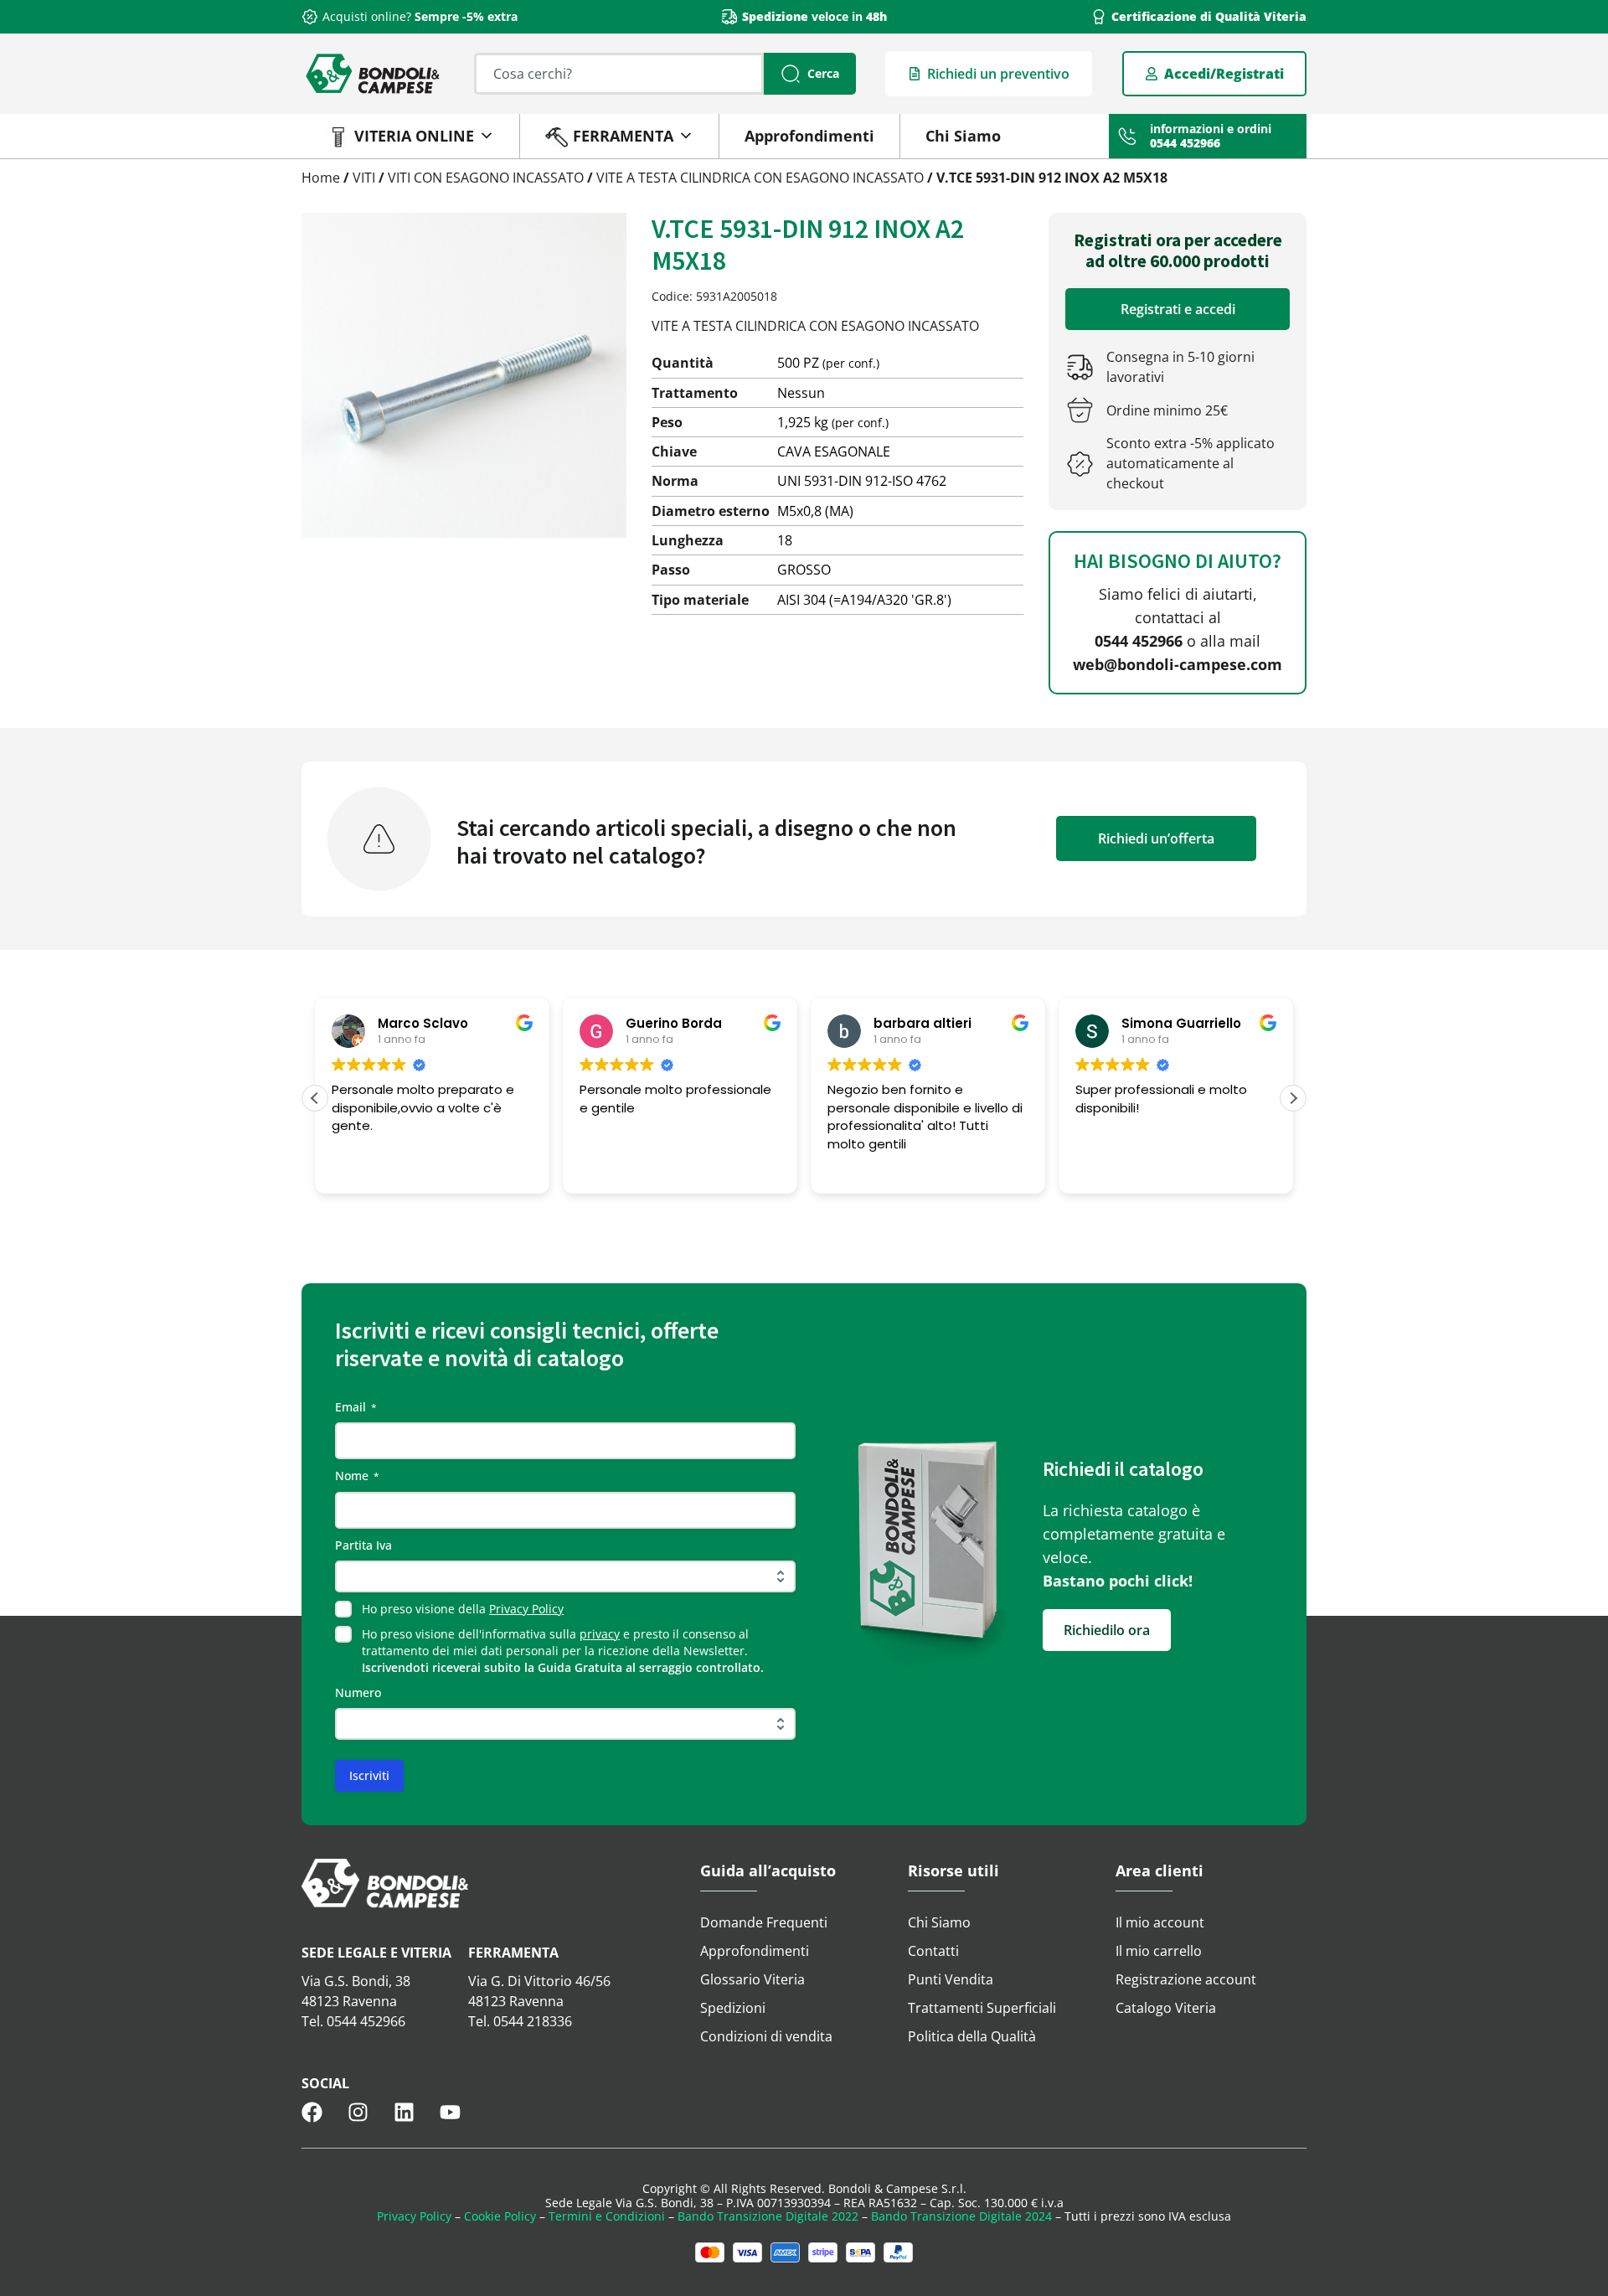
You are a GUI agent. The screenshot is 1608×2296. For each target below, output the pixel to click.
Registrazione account (1186, 1979)
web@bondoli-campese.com (1178, 664)
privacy (600, 1634)
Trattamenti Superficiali (982, 2008)
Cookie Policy (500, 2216)
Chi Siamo (963, 136)
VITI (364, 178)
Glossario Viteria (752, 1979)
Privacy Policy (526, 1609)
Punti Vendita (951, 1979)
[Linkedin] (404, 2112)
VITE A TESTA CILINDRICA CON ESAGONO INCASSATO (760, 178)
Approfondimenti (809, 136)
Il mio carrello (1159, 1951)
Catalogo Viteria (1166, 2008)
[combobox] (619, 74)
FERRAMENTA (623, 136)
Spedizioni (733, 2008)
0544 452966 (1139, 641)
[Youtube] (450, 2112)
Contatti (933, 1951)
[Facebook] (312, 2112)
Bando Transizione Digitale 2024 (961, 2216)
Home (321, 178)
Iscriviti (369, 1775)
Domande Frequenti (764, 1922)
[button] (1293, 1098)
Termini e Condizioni (607, 2216)
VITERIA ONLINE (414, 136)
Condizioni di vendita (766, 2036)
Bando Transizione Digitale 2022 (768, 2216)
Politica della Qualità (972, 2036)
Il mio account (1160, 1922)
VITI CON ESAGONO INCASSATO (486, 178)
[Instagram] (358, 2112)
